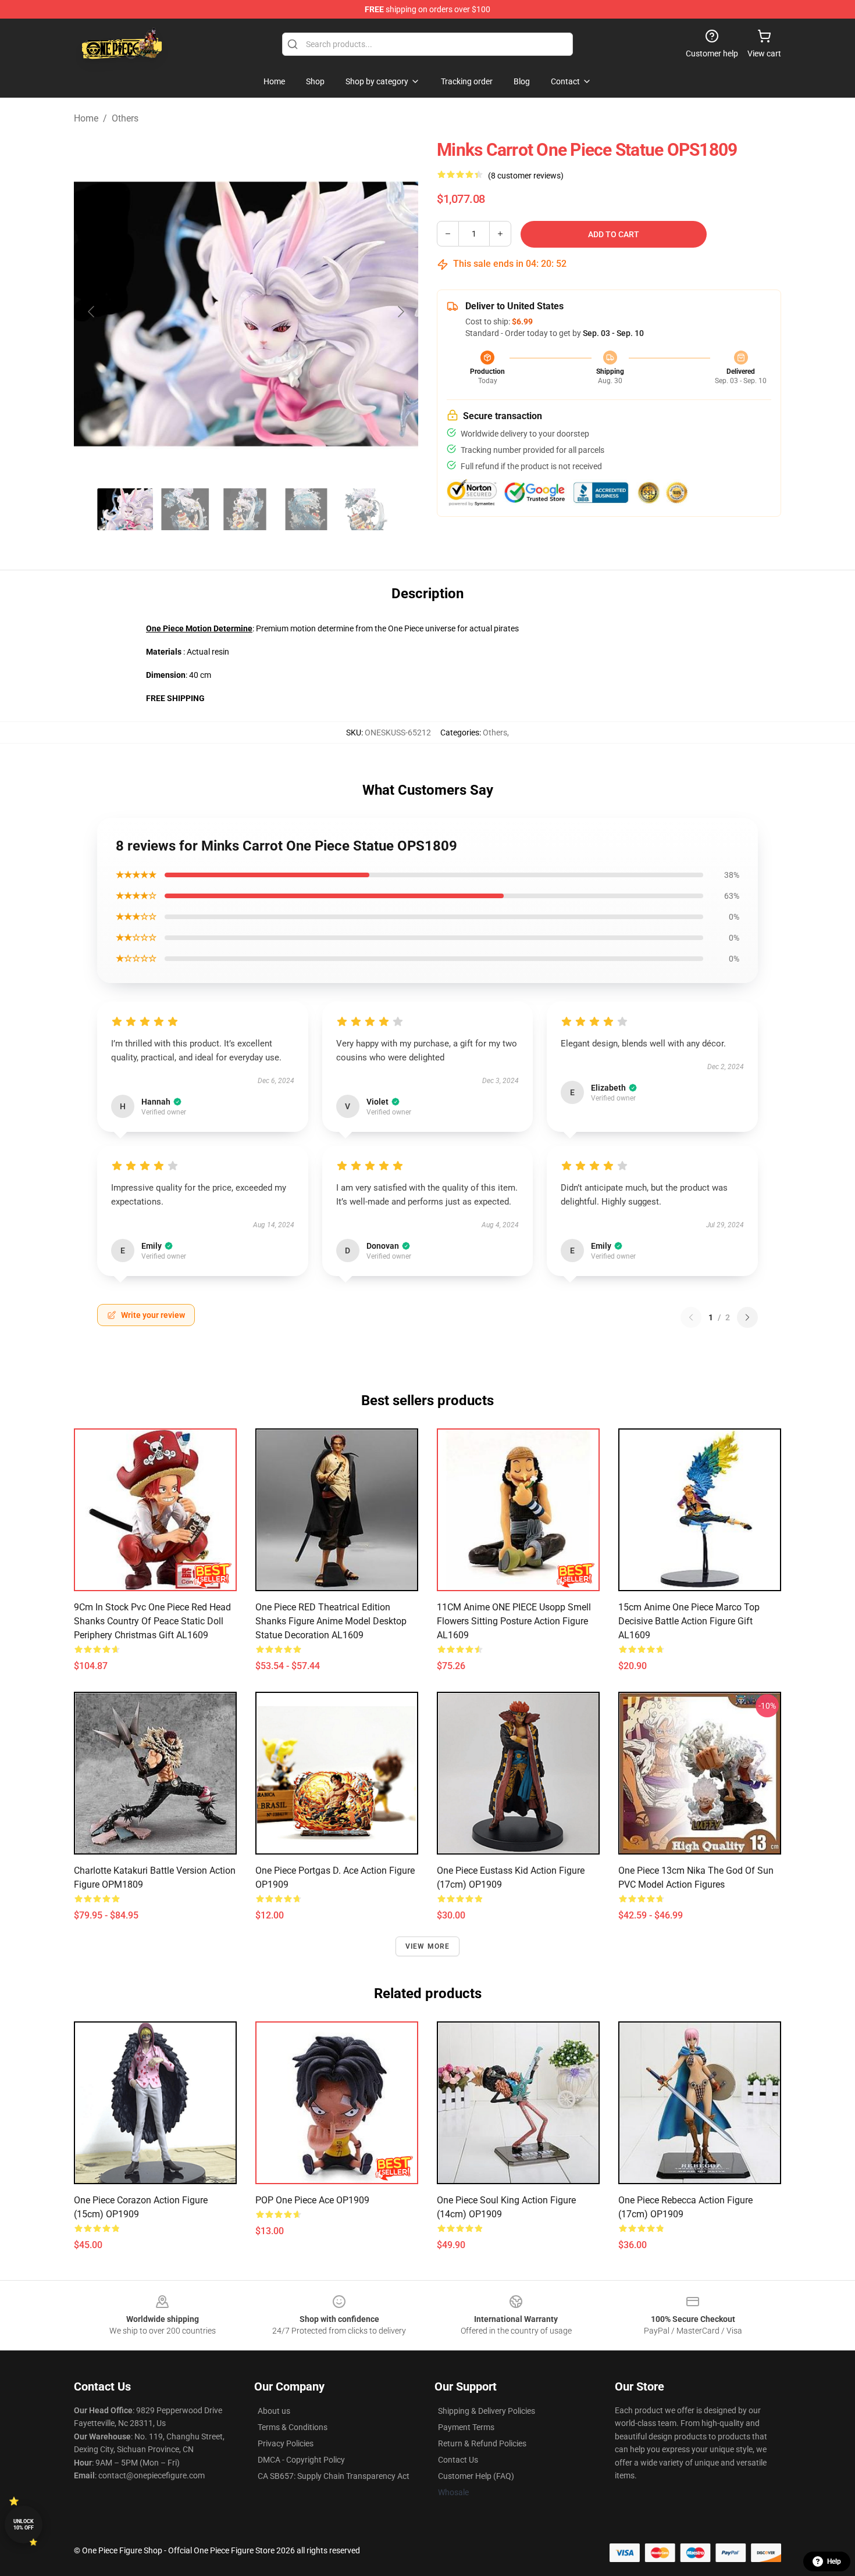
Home (86, 118)
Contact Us (458, 2460)
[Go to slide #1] (125, 509)
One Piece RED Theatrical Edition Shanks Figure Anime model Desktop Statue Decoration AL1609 (331, 1621)
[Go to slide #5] (367, 509)
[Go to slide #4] (307, 509)
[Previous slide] (92, 312)
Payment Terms (466, 2427)
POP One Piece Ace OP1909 (312, 2200)
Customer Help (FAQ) (476, 2476)
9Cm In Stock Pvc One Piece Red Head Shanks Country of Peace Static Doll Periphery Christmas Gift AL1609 (152, 1621)
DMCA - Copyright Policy (301, 2460)
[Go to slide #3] (246, 509)
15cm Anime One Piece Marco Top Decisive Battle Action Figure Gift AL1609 (689, 1621)
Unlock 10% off (24, 2525)
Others (125, 118)
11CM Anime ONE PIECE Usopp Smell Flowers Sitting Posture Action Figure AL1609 (514, 1621)
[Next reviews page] (747, 1317)
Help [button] (834, 2561)
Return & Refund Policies (482, 2443)
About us (274, 2411)
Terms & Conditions (293, 2427)
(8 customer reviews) (526, 176)
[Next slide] (400, 312)
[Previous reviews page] (691, 1317)
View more (428, 1946)
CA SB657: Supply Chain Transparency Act (334, 2476)
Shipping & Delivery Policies (487, 2411)
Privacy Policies (286, 2443)
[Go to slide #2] (186, 509)
